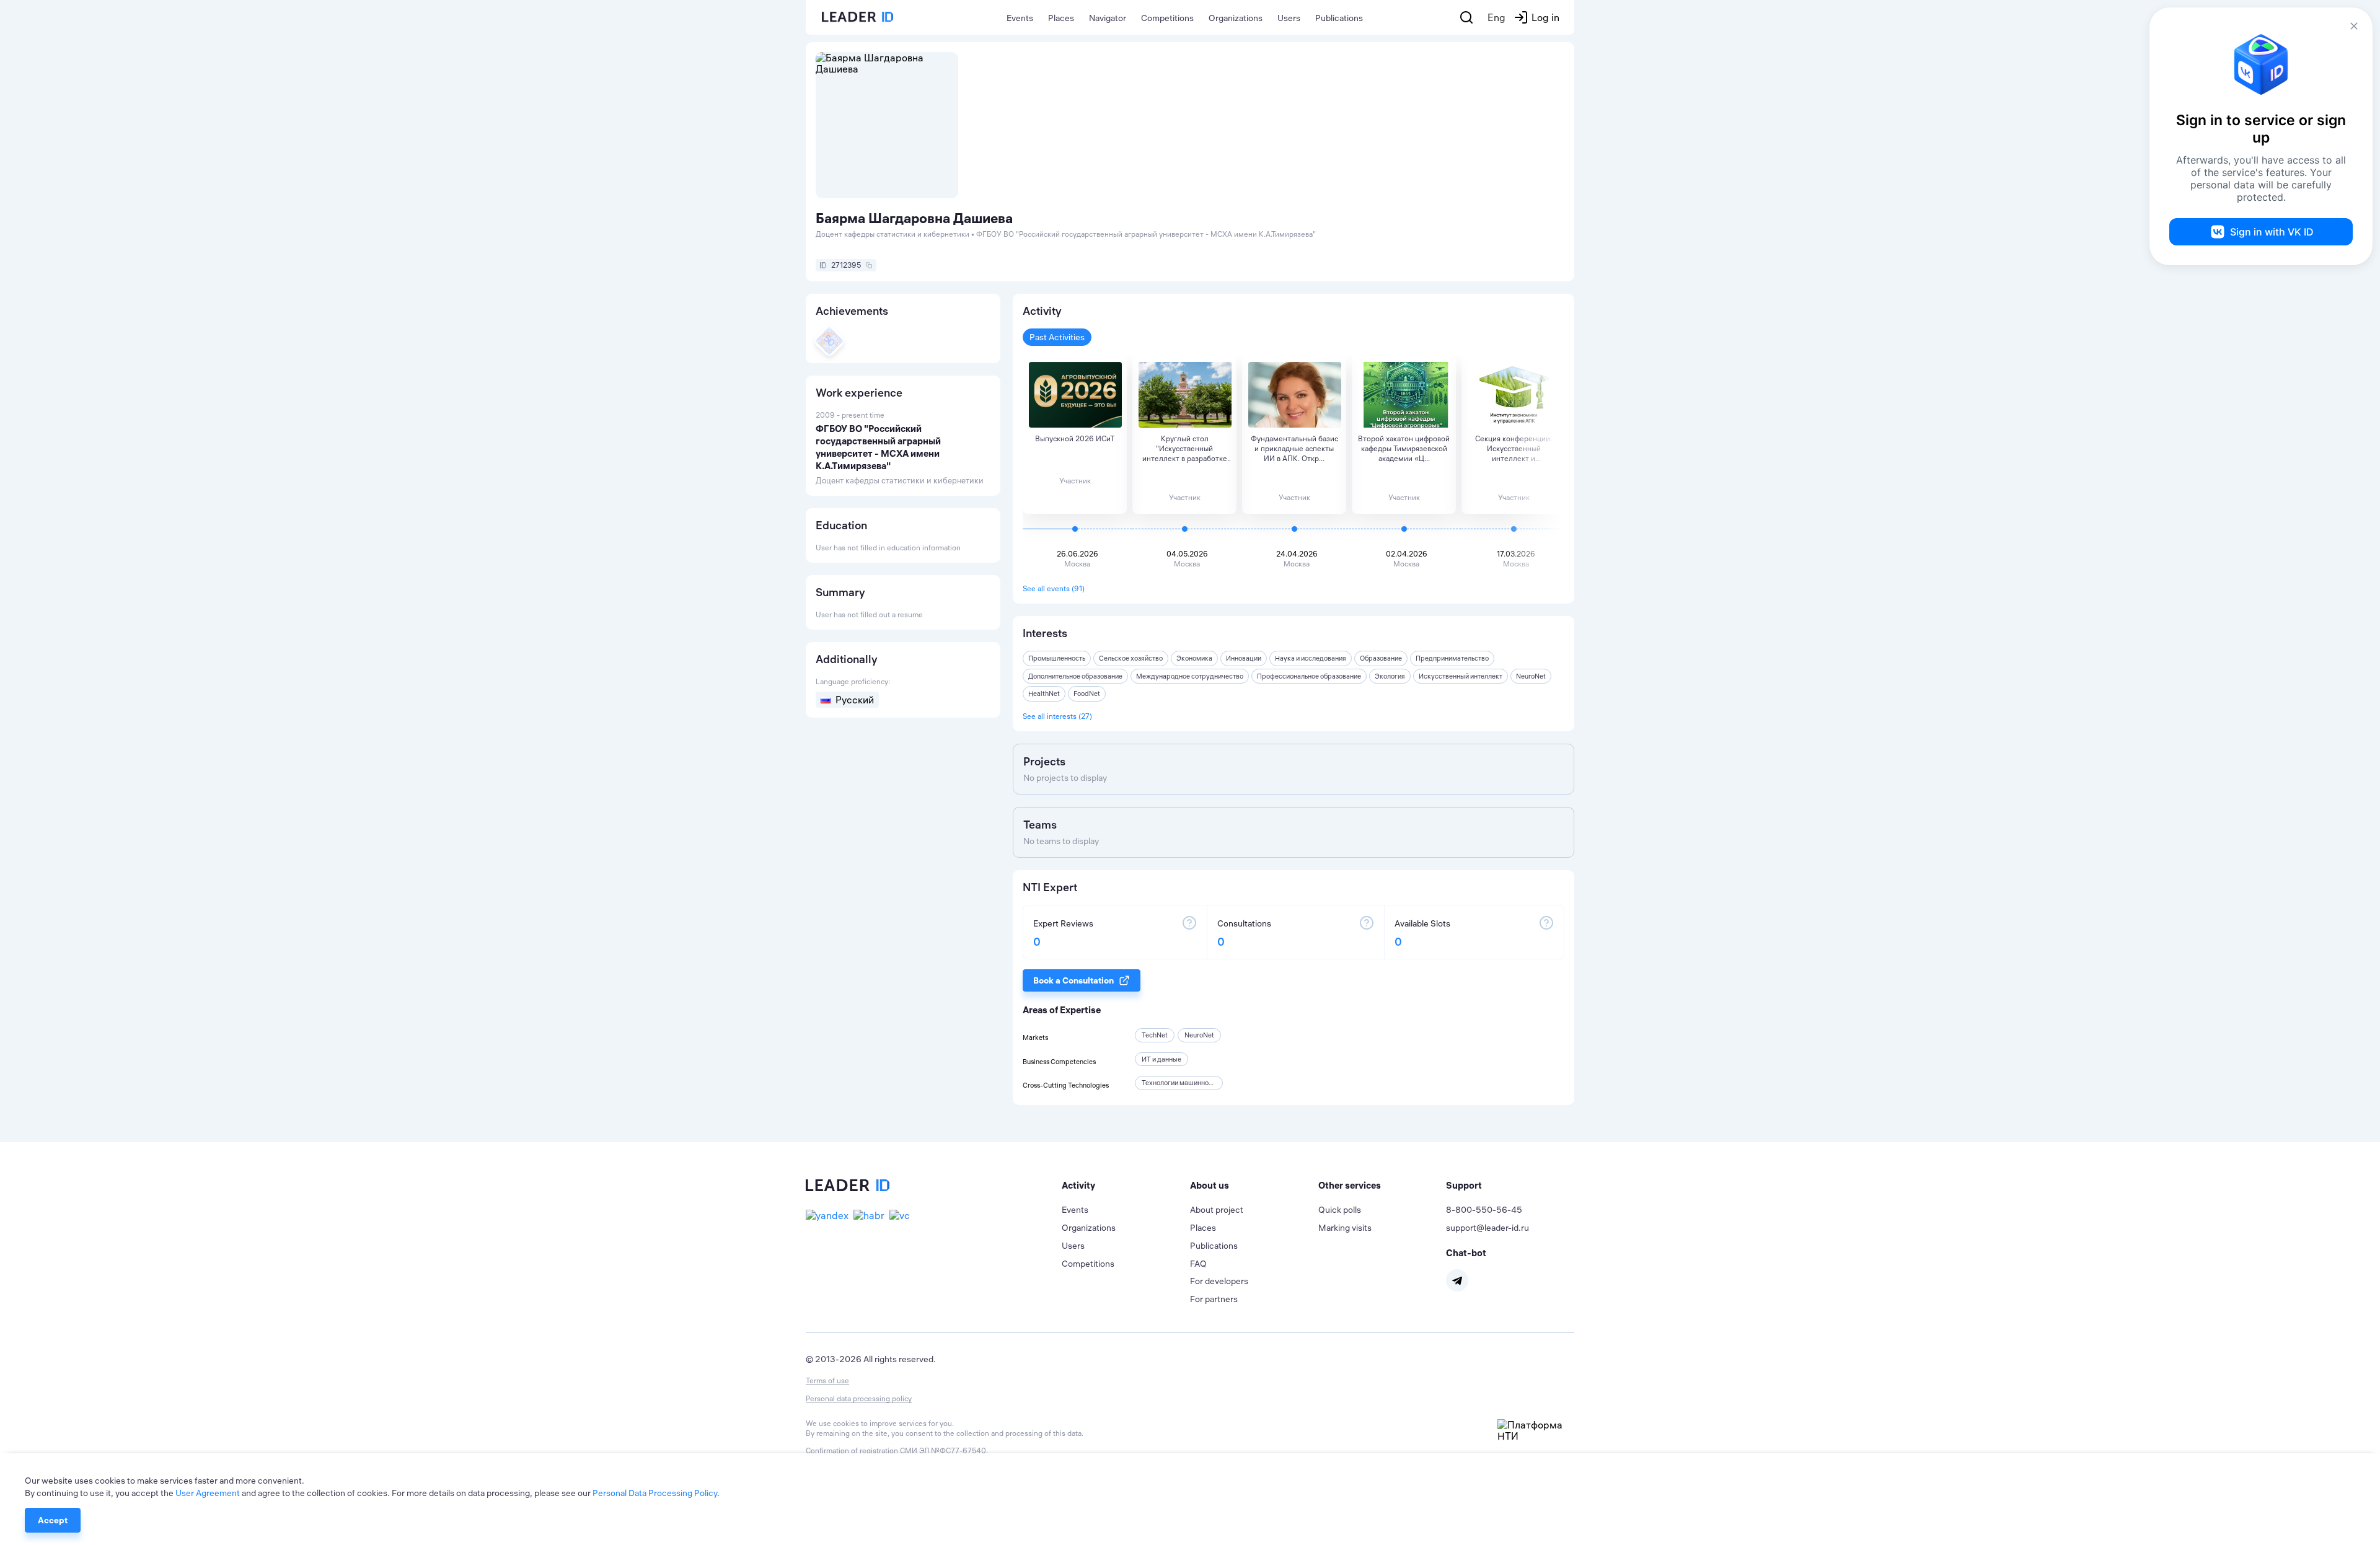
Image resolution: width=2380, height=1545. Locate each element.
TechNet (1155, 1035)
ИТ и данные (1161, 1059)
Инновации (1244, 658)
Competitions (1167, 18)
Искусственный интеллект (1461, 676)
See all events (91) (1054, 588)
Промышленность (1057, 658)
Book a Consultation (1073, 980)
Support (1464, 1185)
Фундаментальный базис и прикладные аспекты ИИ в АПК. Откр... (1294, 448)
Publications (1339, 18)
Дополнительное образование (1075, 676)
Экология (1390, 676)
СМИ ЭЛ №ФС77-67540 (943, 1450)
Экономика (1194, 658)
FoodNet (1087, 693)
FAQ (1198, 1264)
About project (1217, 1210)
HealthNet (1044, 693)
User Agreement (208, 1493)
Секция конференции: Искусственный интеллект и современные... (1514, 449)
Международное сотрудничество (1190, 676)
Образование (1381, 658)
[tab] (1126, 1186)
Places (1061, 18)
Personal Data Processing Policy (655, 1493)
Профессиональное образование (1309, 676)
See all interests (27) (1057, 716)
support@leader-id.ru (1487, 1228)
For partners (1214, 1299)
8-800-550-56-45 (1484, 1210)
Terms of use (827, 1380)
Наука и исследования (1311, 658)
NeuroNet (1531, 676)
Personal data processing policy (859, 1398)
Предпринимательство (1452, 658)
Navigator (1108, 18)
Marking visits (1345, 1228)
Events (1020, 18)
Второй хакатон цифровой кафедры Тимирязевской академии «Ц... (1404, 448)
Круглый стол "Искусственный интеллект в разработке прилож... (1185, 449)
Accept (53, 1520)
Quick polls (1340, 1210)
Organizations (1236, 18)
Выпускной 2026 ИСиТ (1075, 438)
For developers (1219, 1281)
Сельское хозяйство (1131, 658)
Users (1289, 18)
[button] (1126, 1186)
